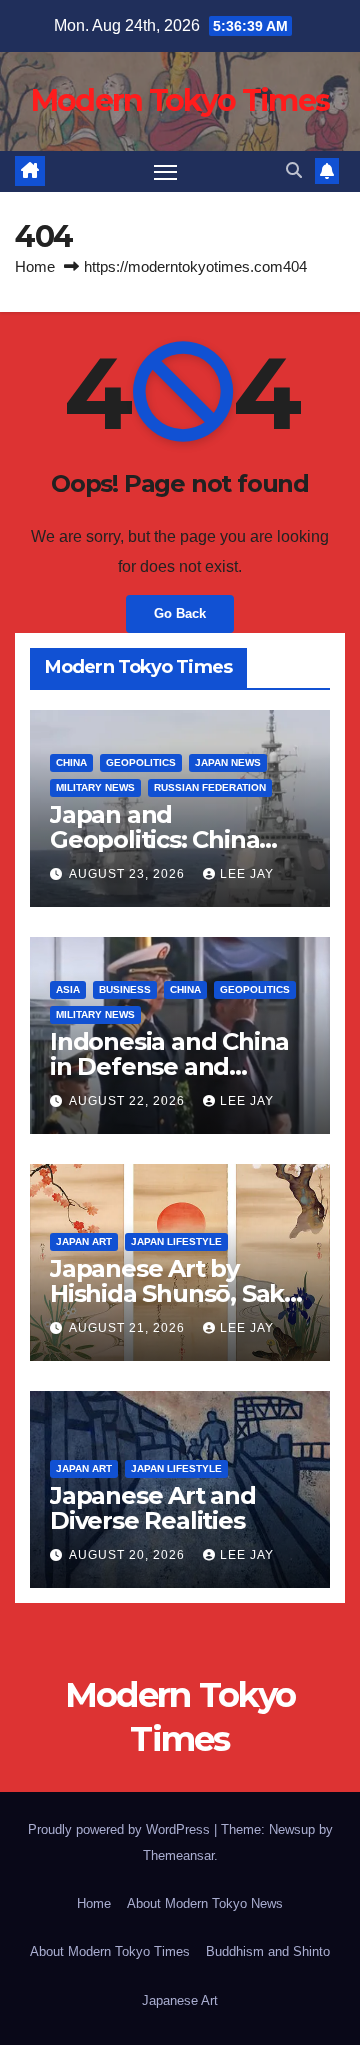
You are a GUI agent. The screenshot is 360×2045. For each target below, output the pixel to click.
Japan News (228, 762)
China (71, 762)
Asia (68, 989)
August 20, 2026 (129, 1555)
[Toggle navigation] (166, 172)
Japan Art (84, 1241)
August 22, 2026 (129, 1101)
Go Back (180, 613)
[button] (294, 170)
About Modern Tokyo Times (110, 1951)
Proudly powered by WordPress (121, 1829)
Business (125, 989)
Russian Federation (210, 787)
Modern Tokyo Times (180, 100)
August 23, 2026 (129, 874)
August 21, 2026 (129, 1328)
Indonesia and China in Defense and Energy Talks (169, 1066)
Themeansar (178, 1855)
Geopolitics (141, 762)
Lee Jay (247, 874)
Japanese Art (180, 2000)
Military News (95, 787)
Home (35, 266)
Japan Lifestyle (176, 1241)
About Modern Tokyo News (205, 1903)
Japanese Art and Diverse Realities (153, 1508)
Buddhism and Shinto (268, 1951)
